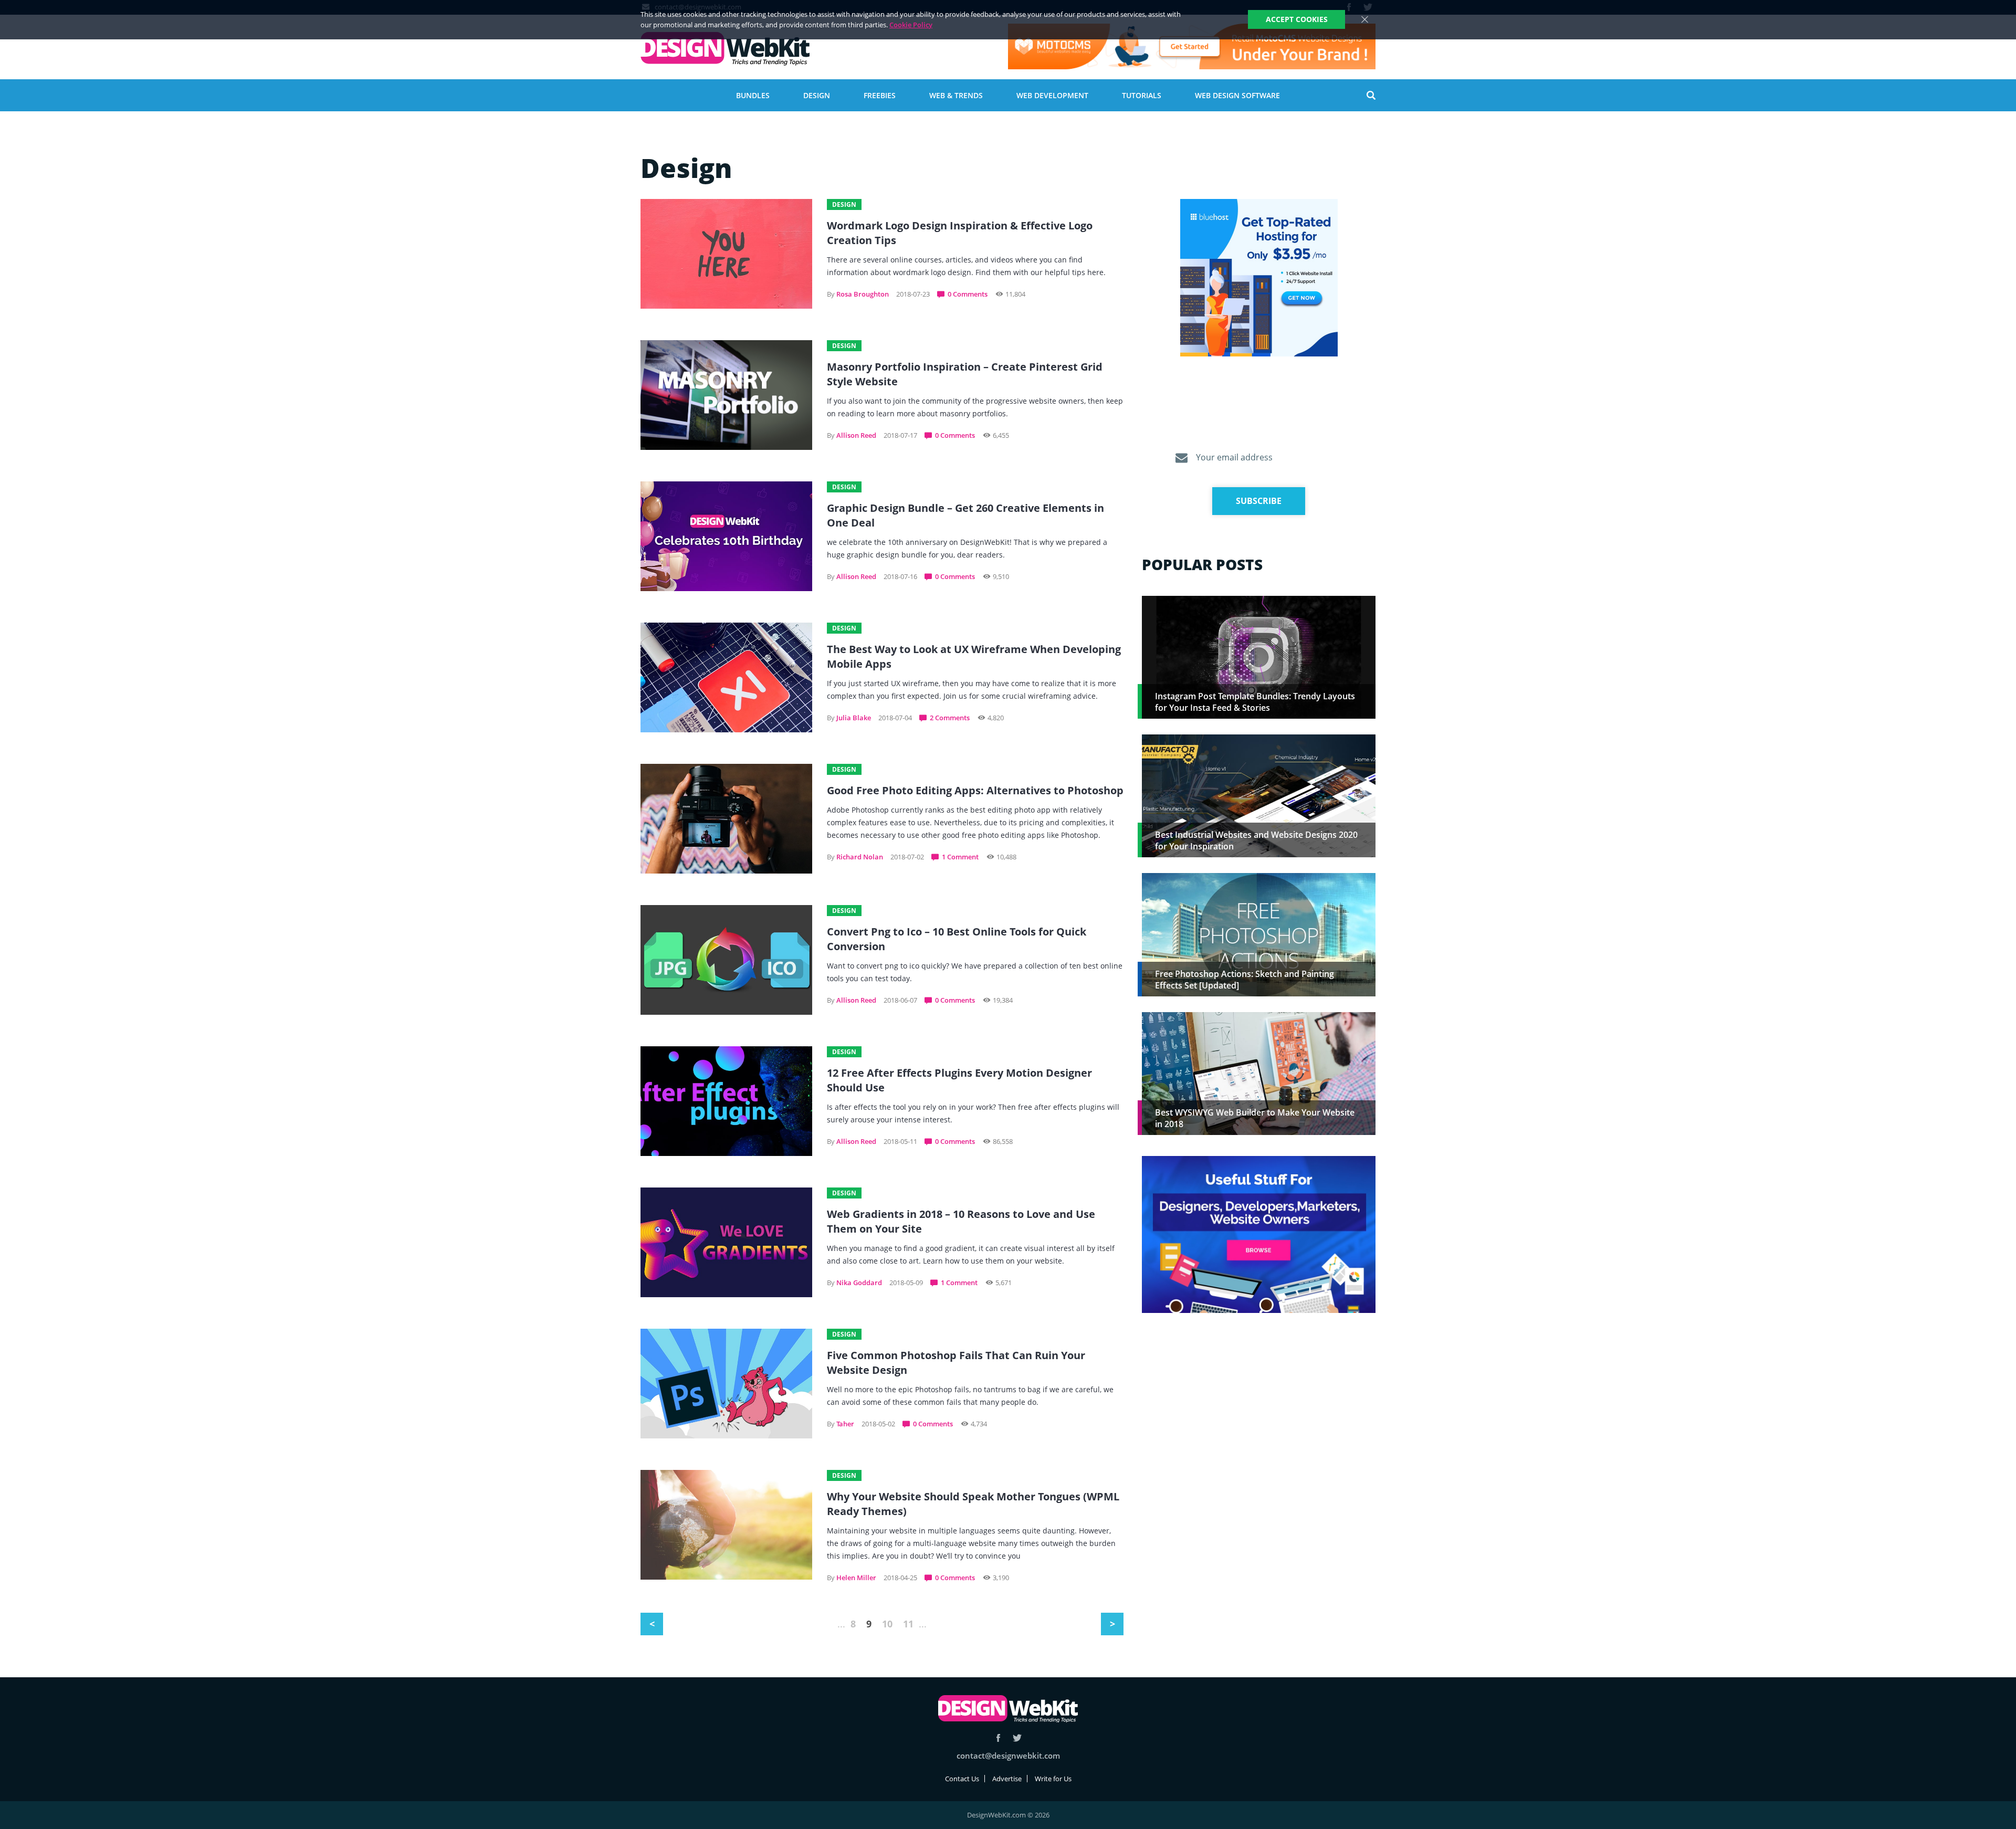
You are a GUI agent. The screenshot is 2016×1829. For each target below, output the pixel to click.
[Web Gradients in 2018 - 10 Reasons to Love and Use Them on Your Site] (726, 1242)
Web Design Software (1237, 95)
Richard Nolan (860, 857)
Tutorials (1142, 95)
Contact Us (962, 1779)
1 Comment (960, 857)
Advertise (1007, 1779)
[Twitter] (1017, 1738)
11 (908, 1624)
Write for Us (1053, 1779)
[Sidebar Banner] (1259, 278)
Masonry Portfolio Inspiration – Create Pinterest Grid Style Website (965, 374)
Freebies (880, 95)
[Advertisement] (1259, 1403)
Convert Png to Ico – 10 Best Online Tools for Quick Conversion (957, 939)
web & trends (956, 95)
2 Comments (950, 718)
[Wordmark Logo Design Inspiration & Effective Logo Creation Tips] (726, 254)
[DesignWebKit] (725, 49)
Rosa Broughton (863, 294)
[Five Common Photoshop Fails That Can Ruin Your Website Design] (726, 1384)
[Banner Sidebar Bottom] (1259, 1235)
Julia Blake (854, 718)
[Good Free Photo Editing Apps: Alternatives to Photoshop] (726, 819)
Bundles (753, 95)
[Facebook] (998, 1738)
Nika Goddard (859, 1283)
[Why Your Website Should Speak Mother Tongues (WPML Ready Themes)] (726, 1525)
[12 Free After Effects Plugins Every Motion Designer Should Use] (726, 1101)
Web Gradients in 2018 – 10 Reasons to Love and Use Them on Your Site (961, 1221)
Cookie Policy (911, 25)
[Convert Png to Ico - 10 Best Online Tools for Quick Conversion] (726, 960)
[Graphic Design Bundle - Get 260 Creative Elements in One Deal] (726, 536)
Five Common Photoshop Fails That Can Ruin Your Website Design (956, 1363)
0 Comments (968, 294)
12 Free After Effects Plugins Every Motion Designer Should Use (959, 1080)
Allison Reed (856, 435)
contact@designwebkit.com (1008, 1756)
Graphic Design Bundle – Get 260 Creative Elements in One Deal (965, 515)
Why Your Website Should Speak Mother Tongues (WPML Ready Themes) (973, 1504)
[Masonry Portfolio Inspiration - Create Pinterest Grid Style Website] (726, 395)
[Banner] (1192, 46)
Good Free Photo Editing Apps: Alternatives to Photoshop (975, 790)
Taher (845, 1424)
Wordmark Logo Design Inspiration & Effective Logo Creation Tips (960, 233)
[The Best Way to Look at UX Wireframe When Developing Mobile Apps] (726, 677)
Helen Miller (856, 1578)
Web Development (1052, 95)
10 (887, 1624)
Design (817, 95)
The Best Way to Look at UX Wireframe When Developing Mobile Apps (974, 656)
